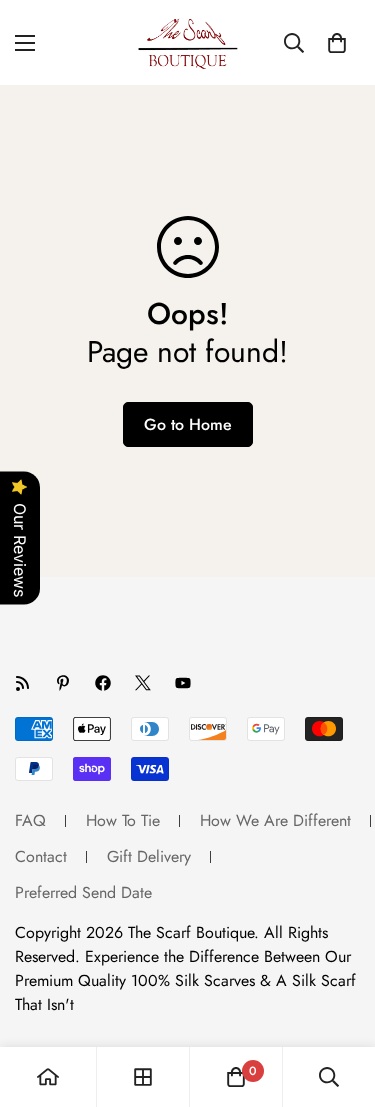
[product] (48, 1077)
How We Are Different (275, 820)
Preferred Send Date (83, 892)
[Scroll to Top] (339, 1001)
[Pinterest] (63, 683)
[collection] (143, 1077)
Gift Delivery (149, 856)
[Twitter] (143, 683)
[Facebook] (103, 683)
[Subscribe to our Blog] (23, 683)
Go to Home (188, 424)
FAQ (30, 820)
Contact (41, 856)
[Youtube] (183, 683)
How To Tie (123, 820)
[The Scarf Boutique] (188, 42)
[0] (337, 43)
